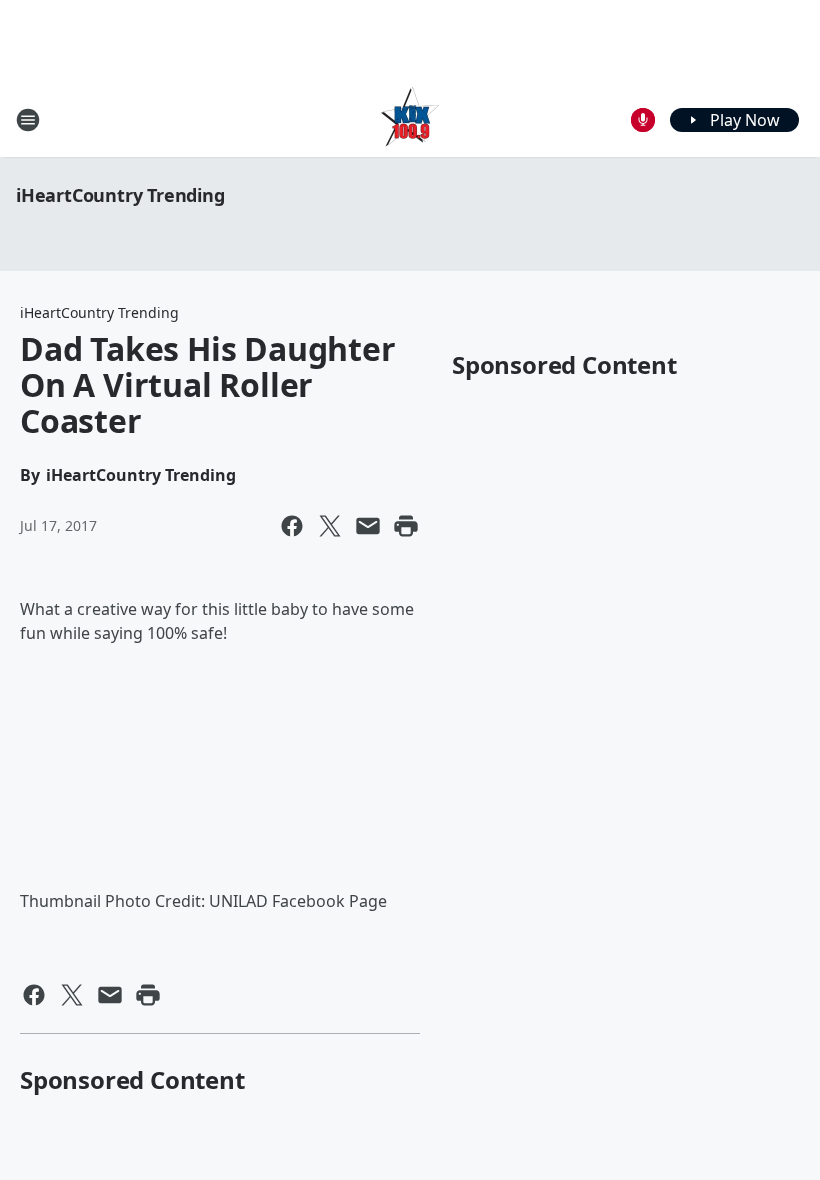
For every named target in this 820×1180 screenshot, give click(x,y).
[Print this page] (406, 526)
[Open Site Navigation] (28, 120)
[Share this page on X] (330, 526)
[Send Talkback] (643, 120)
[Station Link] (410, 119)
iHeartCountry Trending (120, 195)
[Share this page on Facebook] (292, 526)
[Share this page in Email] (368, 526)
